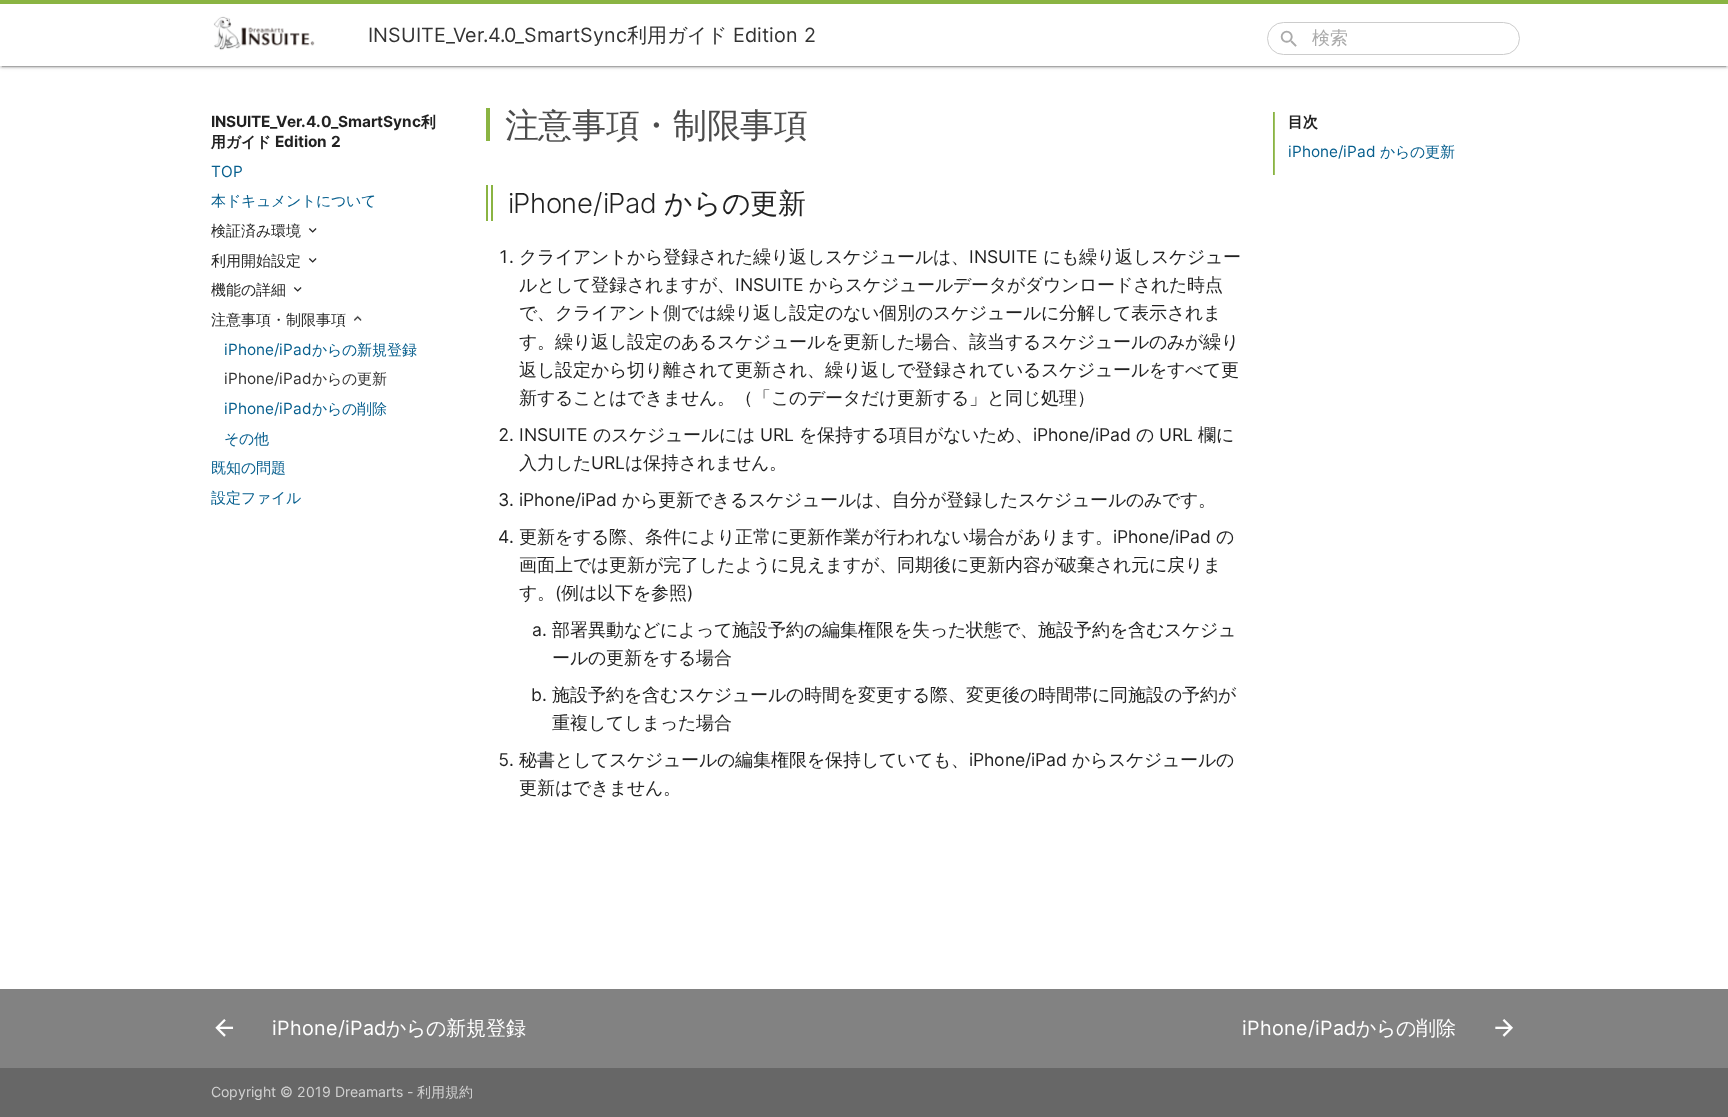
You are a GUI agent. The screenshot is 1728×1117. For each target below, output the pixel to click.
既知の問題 (248, 467)
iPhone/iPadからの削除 (305, 408)
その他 (246, 438)
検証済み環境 (258, 230)
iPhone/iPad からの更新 (1371, 151)
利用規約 (445, 1091)
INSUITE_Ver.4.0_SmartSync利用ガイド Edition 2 (323, 131)
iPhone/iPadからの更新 (305, 378)
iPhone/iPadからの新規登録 (320, 349)
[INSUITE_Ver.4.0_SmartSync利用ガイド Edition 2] (272, 33)
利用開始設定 (258, 260)
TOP (227, 171)
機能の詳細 (250, 289)
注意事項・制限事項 (280, 319)
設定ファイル (256, 497)
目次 (1303, 121)
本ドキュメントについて (293, 200)
